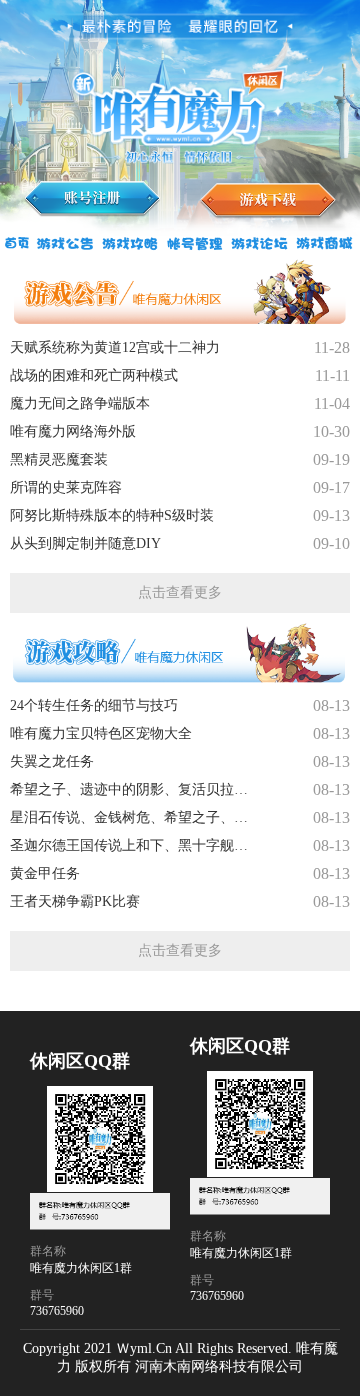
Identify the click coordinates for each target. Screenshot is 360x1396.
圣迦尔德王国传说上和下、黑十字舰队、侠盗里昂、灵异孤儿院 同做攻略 (135, 845)
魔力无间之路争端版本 (80, 403)
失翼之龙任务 (52, 761)
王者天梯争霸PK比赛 (75, 901)
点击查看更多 (180, 592)
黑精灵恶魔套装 (59, 459)
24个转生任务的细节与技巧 (94, 705)
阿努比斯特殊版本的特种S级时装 (112, 515)
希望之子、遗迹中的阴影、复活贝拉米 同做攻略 (135, 789)
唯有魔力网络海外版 (73, 431)
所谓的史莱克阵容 (66, 487)
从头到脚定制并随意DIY (85, 543)
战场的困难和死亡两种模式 (94, 375)
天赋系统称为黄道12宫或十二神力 (115, 347)
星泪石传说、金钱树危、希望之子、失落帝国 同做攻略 (135, 817)
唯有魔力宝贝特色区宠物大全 (101, 733)
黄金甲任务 (45, 873)
